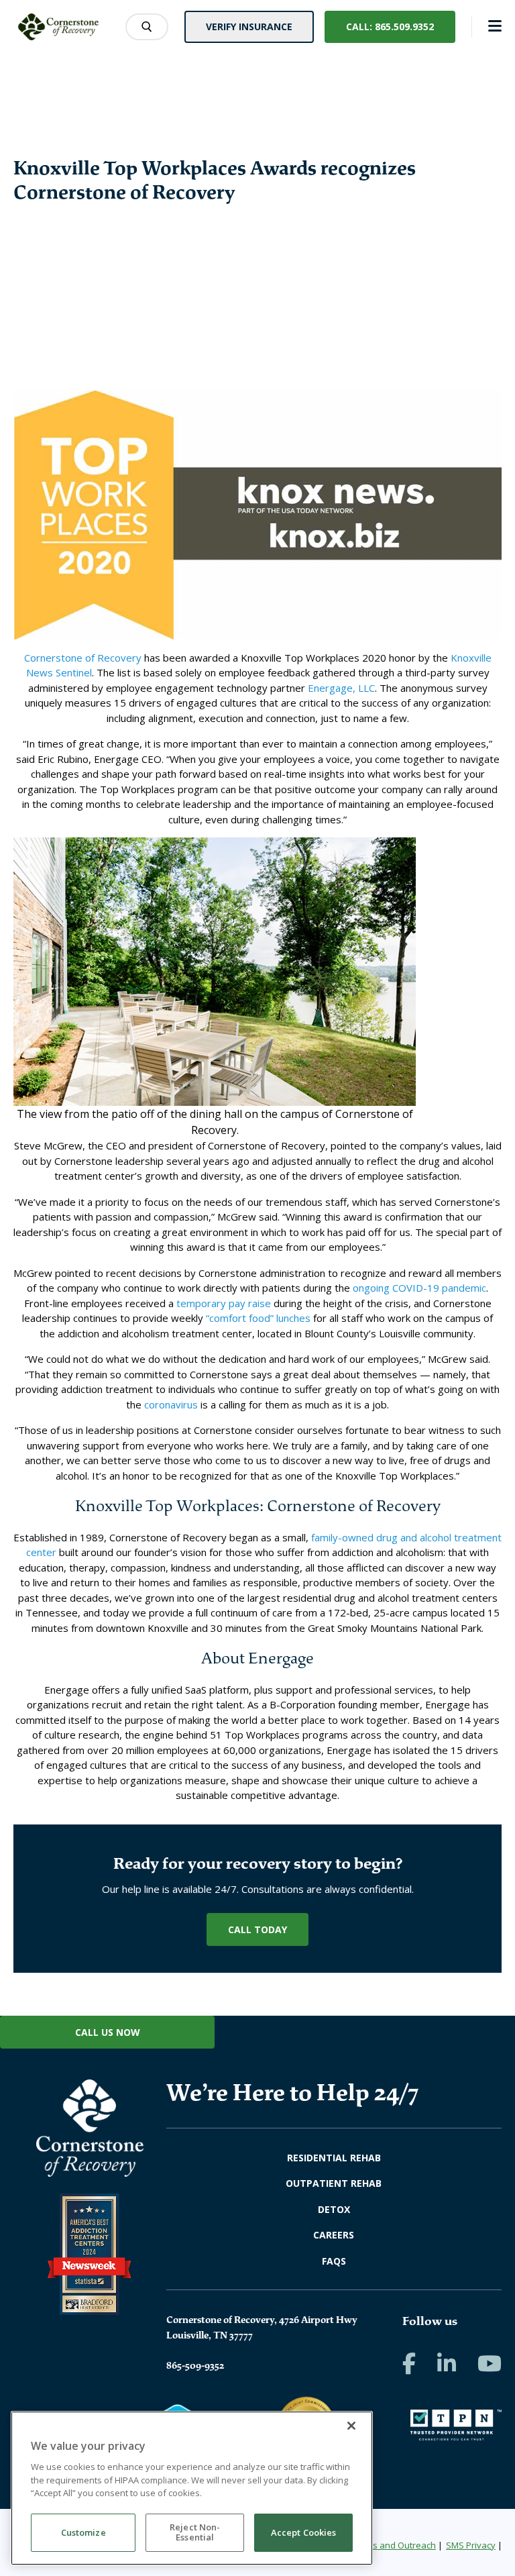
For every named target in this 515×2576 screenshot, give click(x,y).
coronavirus (171, 1404)
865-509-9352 (195, 2365)
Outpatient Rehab (334, 2183)
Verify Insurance (249, 27)
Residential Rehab (334, 2158)
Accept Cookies (304, 2532)
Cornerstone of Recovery (83, 658)
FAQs (334, 2261)
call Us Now (108, 2032)
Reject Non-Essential (195, 2532)
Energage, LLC (341, 688)
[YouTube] (490, 2363)
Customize (83, 2532)
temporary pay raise (224, 1303)
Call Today (257, 1929)
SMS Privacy (471, 2545)
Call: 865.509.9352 (390, 27)
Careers (334, 2235)
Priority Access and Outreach (377, 2545)
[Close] (351, 2426)
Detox (334, 2209)
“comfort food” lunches (258, 1318)
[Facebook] (409, 2363)
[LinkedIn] (447, 2363)
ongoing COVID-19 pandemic (419, 1288)
